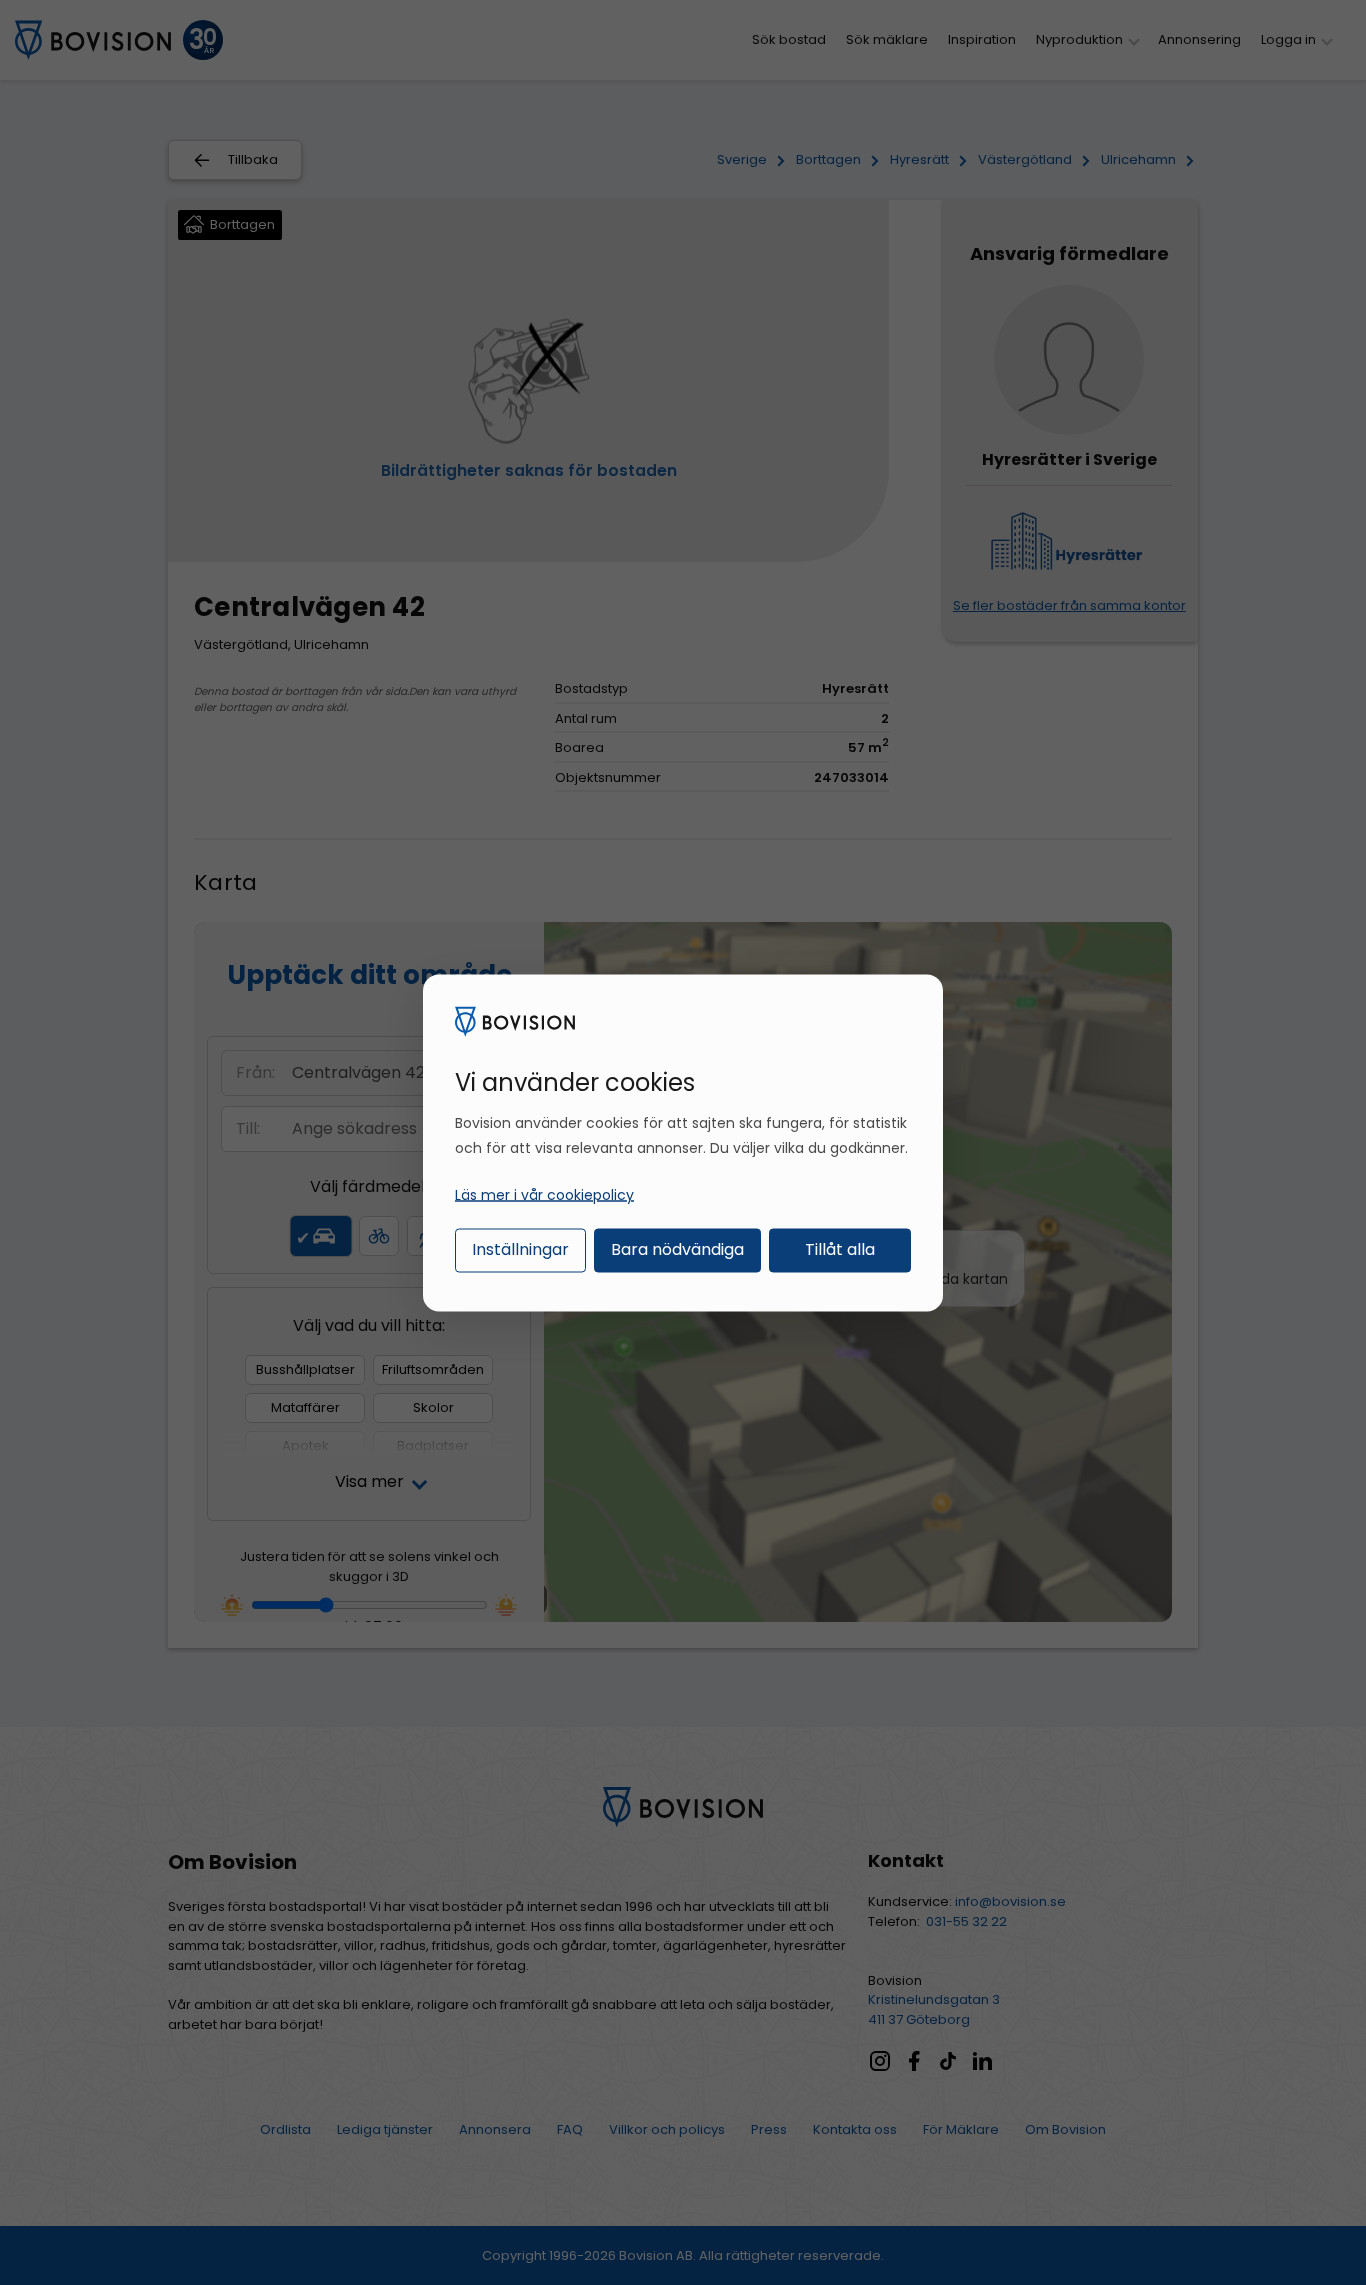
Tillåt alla (840, 1249)
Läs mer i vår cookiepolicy (544, 1195)
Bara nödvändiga (677, 1249)
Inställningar (520, 1249)
